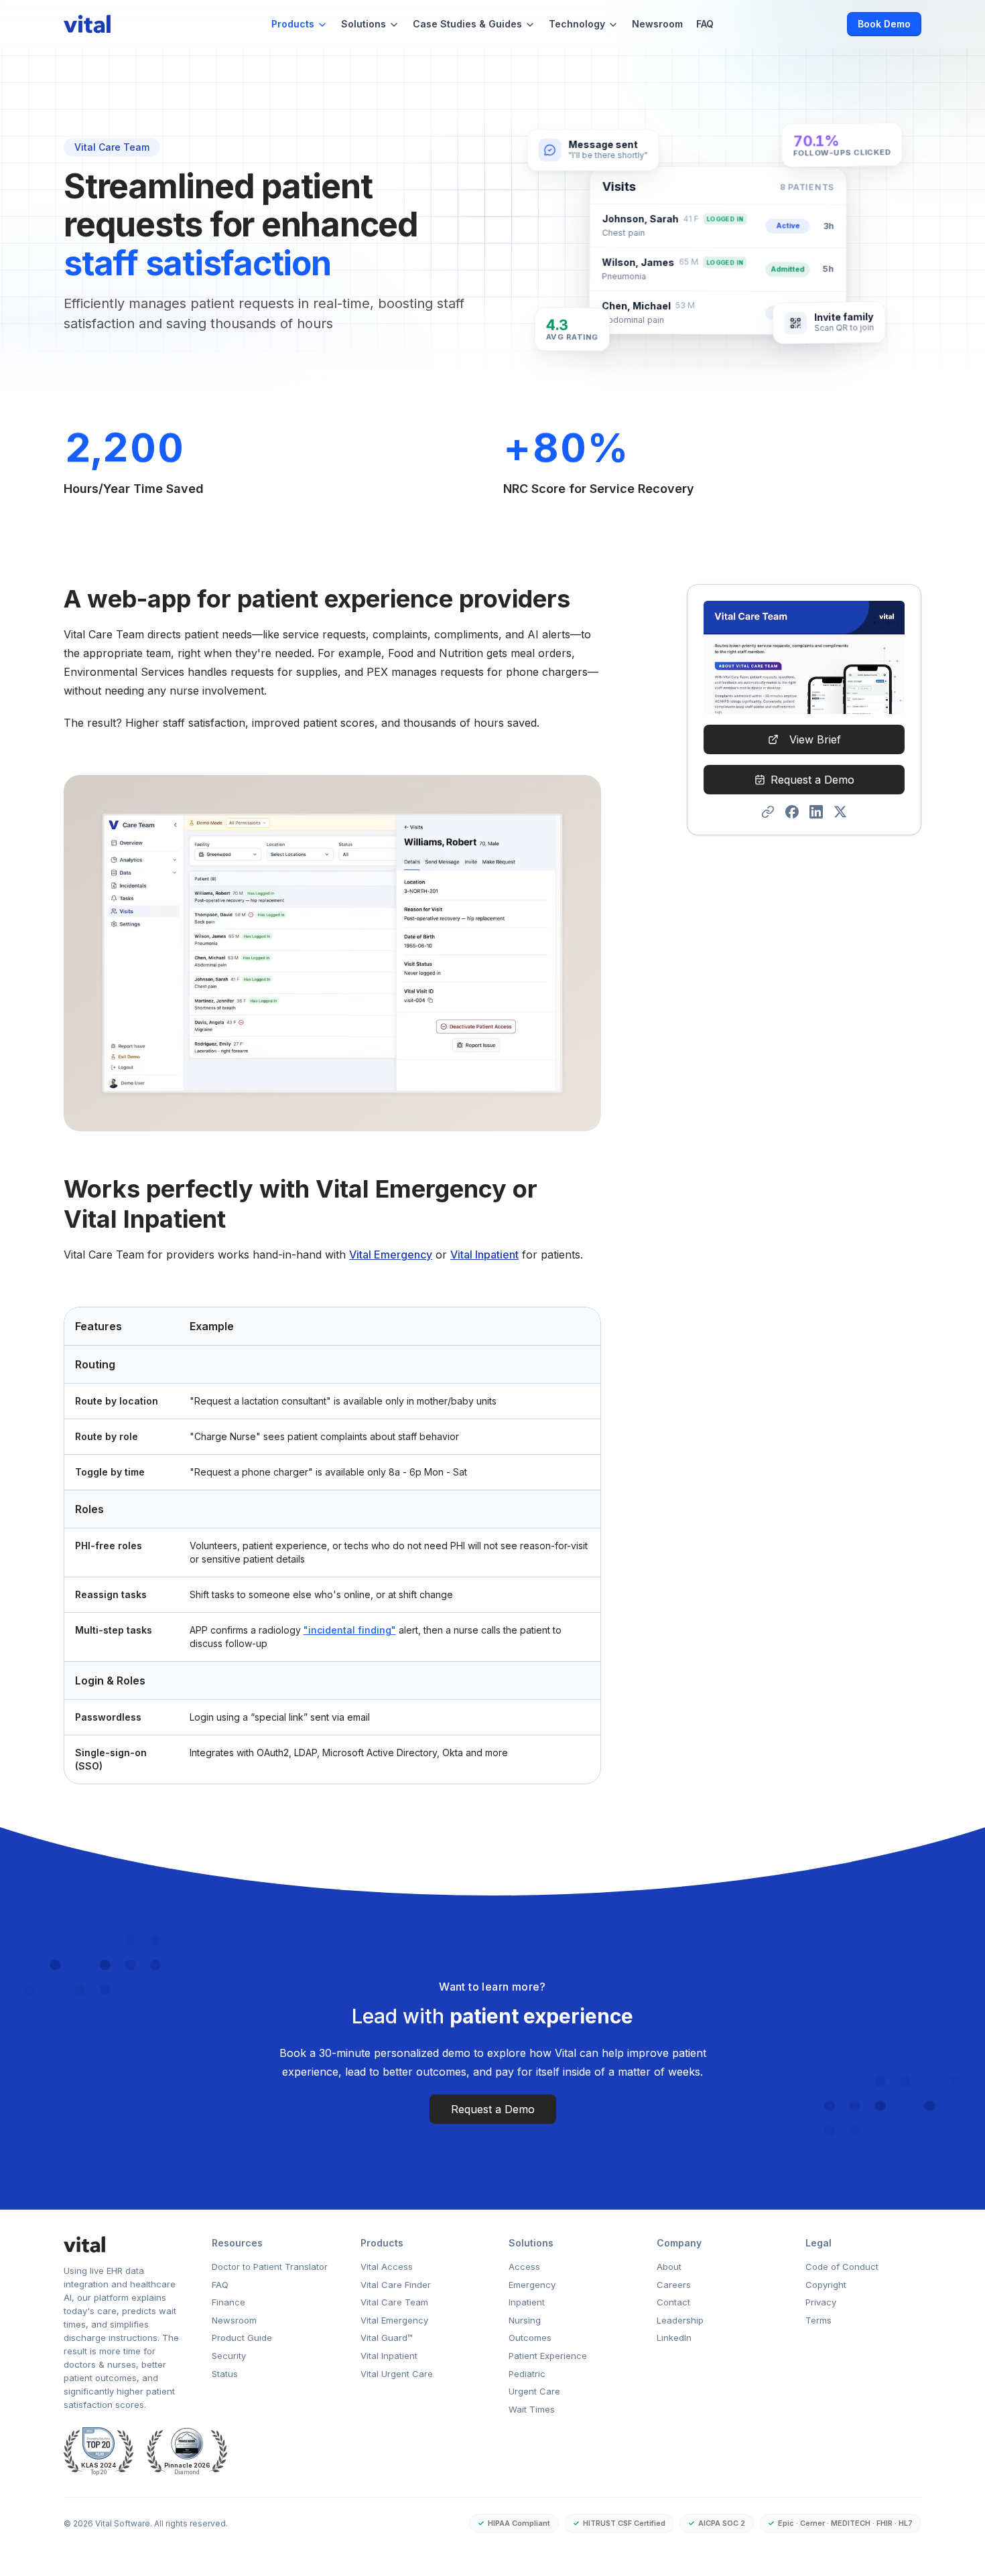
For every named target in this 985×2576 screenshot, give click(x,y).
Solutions (364, 24)
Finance (228, 2302)
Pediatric (527, 2374)
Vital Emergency (391, 1255)
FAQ (705, 24)
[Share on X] (840, 812)
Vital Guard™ (387, 2338)
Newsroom (657, 24)
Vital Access (387, 2267)
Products (293, 24)
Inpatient (527, 2302)
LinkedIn (674, 2338)
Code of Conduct (842, 2267)
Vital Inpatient (484, 1255)
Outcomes (530, 2338)
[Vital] (122, 2244)
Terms (818, 2320)
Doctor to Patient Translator (270, 2267)
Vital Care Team (394, 2302)
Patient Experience (548, 2356)
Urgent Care (534, 2391)
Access (524, 2267)
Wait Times (532, 2409)
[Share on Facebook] (792, 812)
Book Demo (884, 24)
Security (229, 2356)
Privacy (821, 2302)
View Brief (815, 739)
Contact (673, 2302)
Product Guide (242, 2338)
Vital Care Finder (396, 2285)
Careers (674, 2285)
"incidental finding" (350, 1630)
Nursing (525, 2320)
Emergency (532, 2285)
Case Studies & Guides (467, 24)
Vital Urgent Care (397, 2374)
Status (225, 2374)
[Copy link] (768, 812)
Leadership (680, 2320)
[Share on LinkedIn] (816, 812)
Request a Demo (812, 780)
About (669, 2267)
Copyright (826, 2285)
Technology (577, 24)
